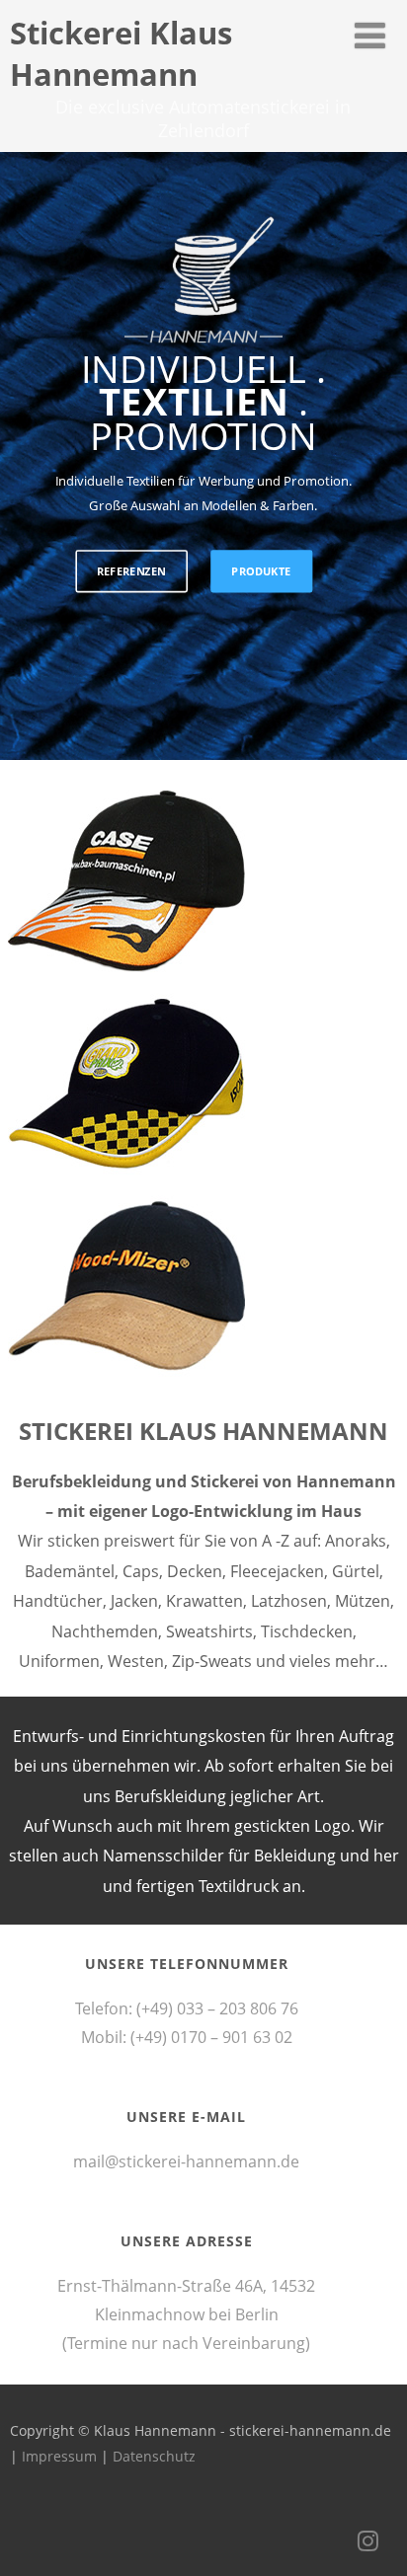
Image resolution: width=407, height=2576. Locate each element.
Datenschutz (154, 2456)
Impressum (59, 2456)
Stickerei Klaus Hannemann (121, 53)
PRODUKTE (261, 571)
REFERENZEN (131, 571)
